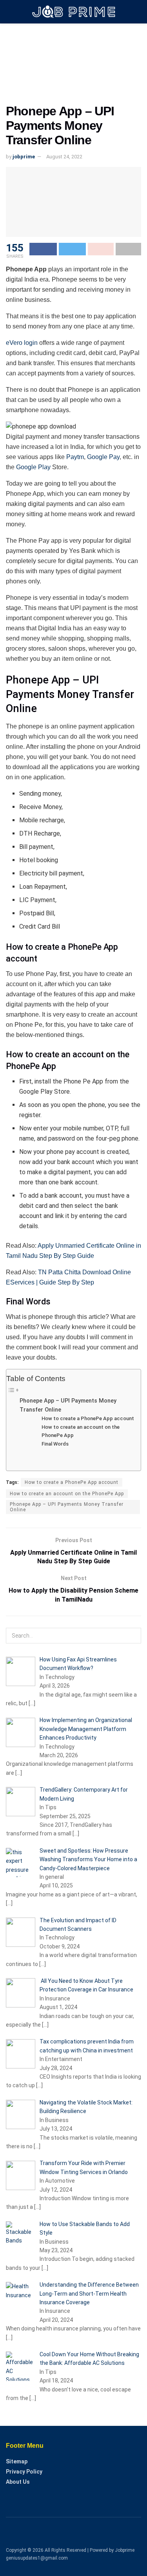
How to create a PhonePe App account (88, 1418)
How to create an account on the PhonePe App (81, 1431)
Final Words (55, 1444)
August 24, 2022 (64, 157)
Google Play (33, 467)
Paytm (75, 457)
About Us (18, 2482)
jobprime (24, 157)
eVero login (22, 343)
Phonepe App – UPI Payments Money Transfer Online (68, 1405)
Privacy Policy (24, 2472)
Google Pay (103, 457)
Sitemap (17, 2461)
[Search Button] (133, 1636)
